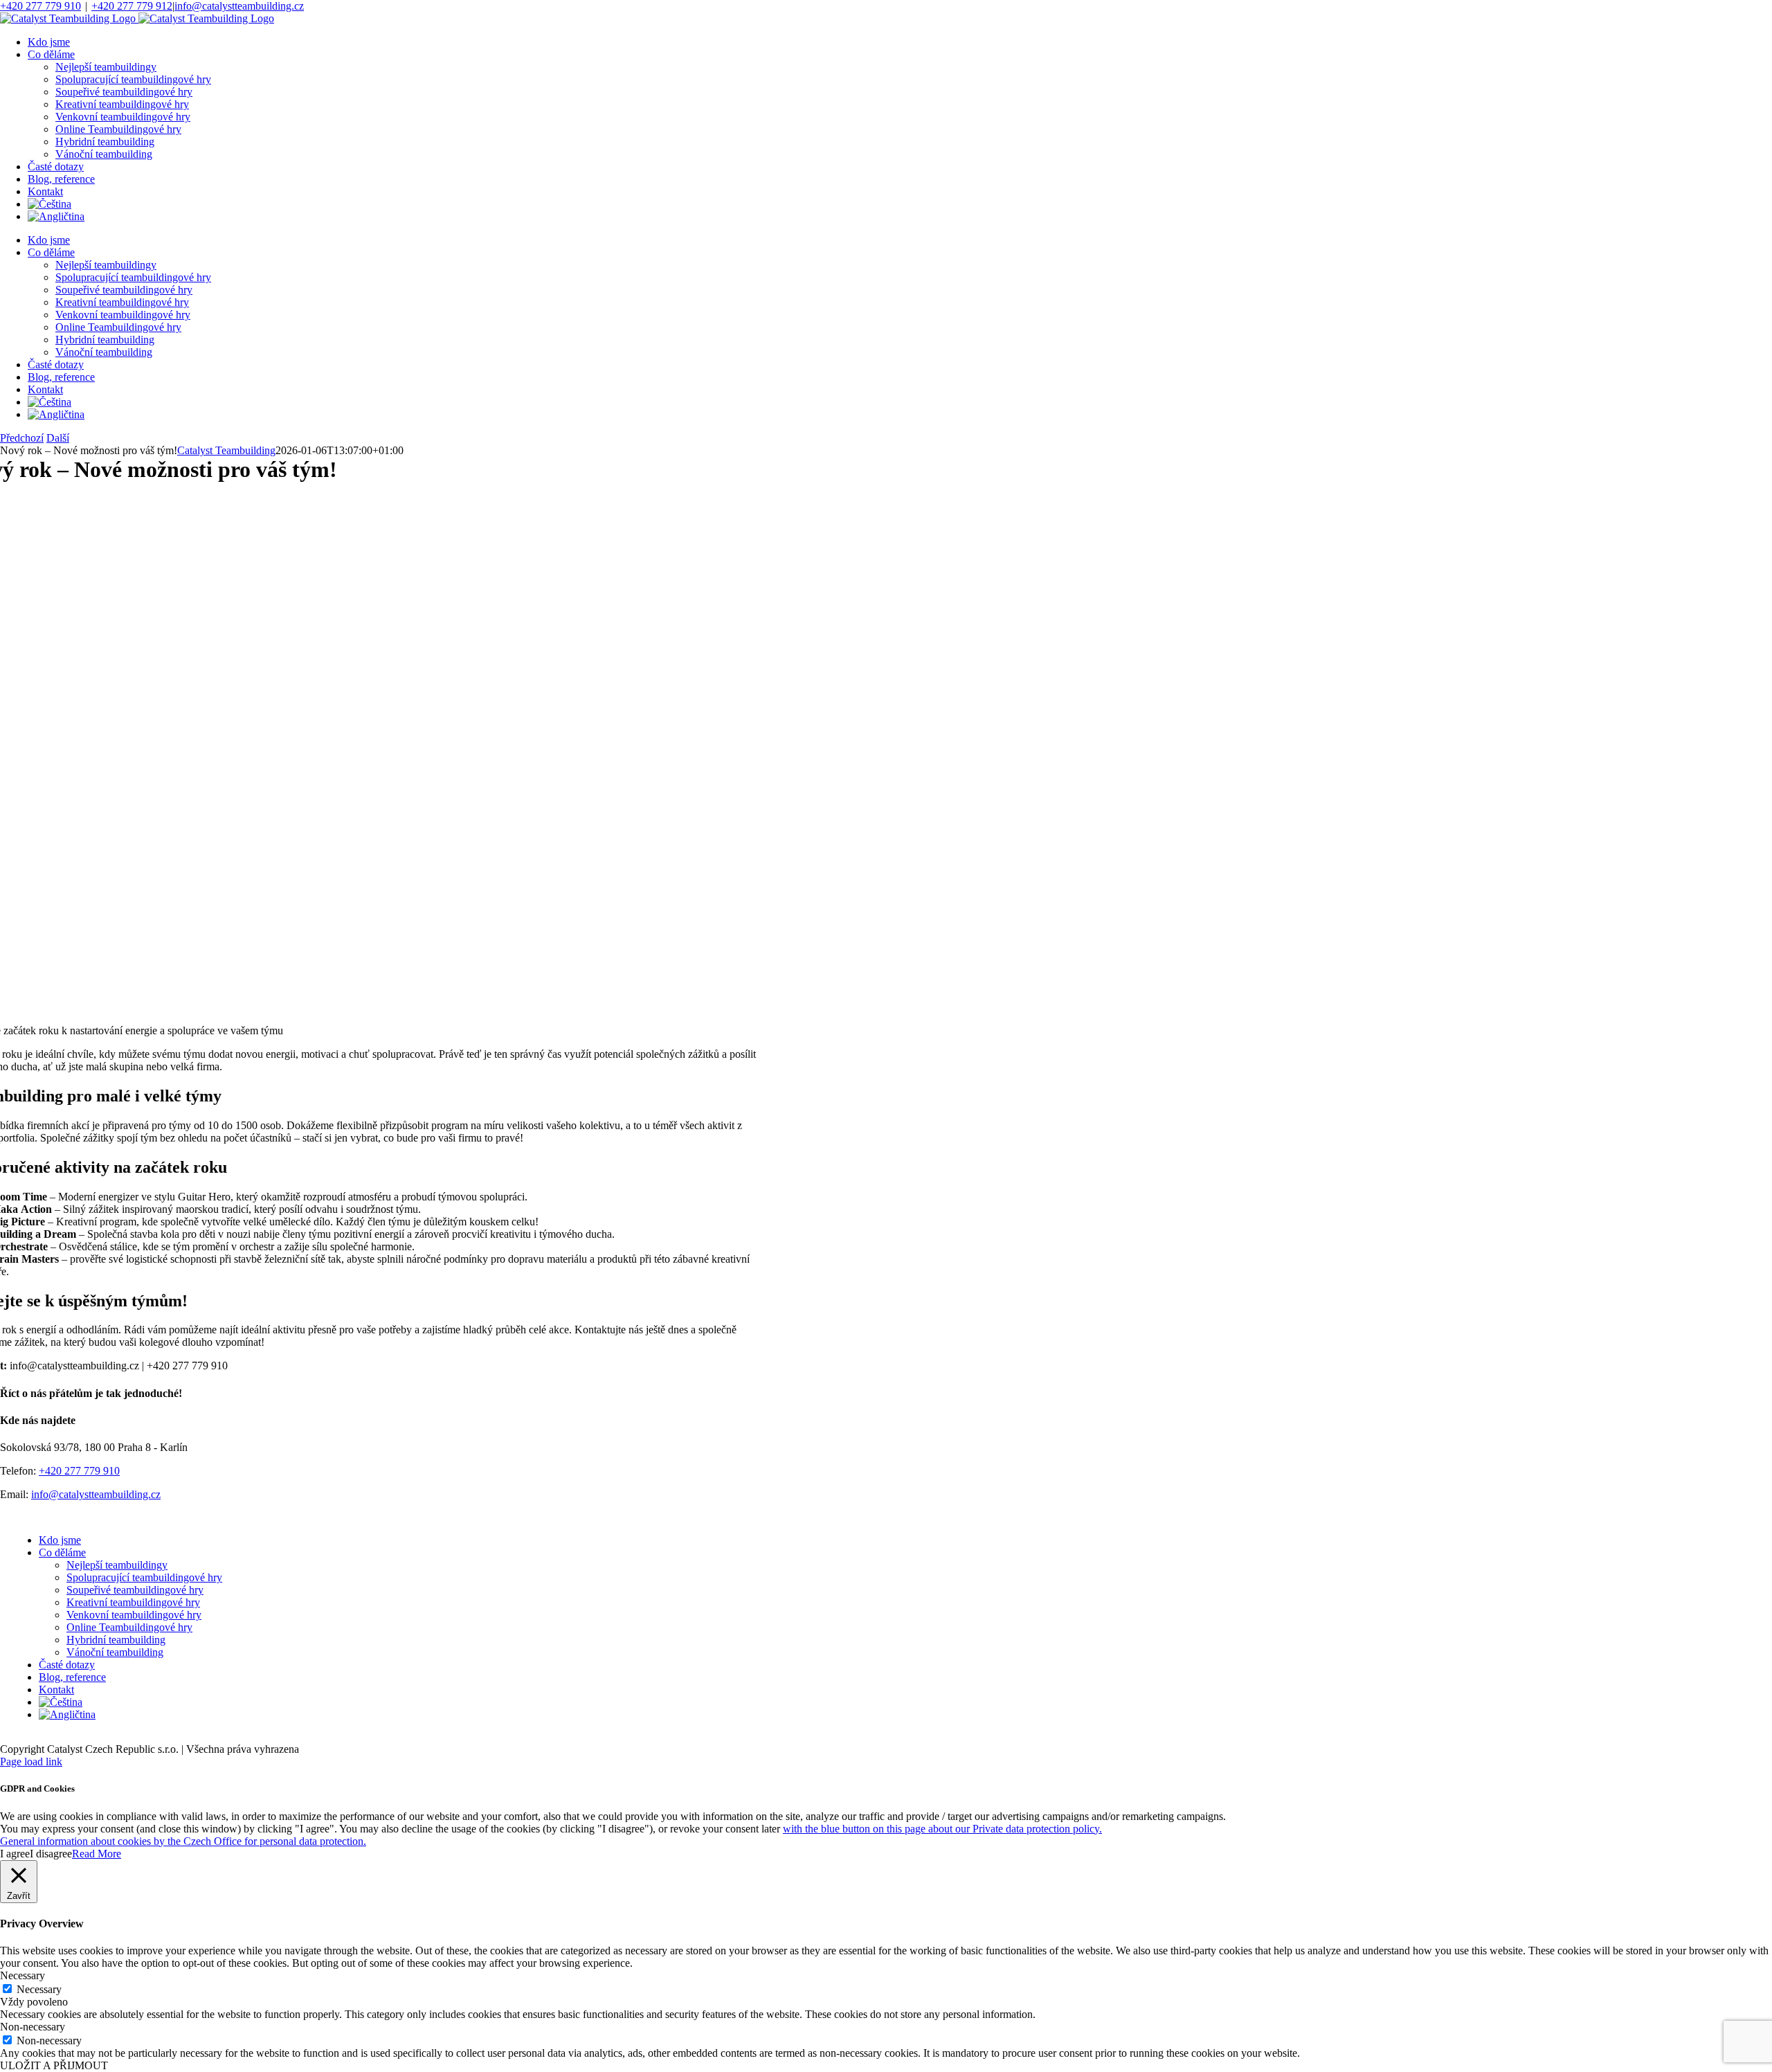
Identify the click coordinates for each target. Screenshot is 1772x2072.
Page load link (31, 1762)
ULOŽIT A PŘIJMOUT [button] (54, 2065)
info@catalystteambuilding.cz (239, 6)
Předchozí (22, 438)
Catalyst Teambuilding (226, 450)
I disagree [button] (51, 1854)
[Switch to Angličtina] (56, 216)
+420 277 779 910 (40, 6)
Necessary (39, 1989)
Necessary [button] (22, 1975)
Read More (97, 1854)
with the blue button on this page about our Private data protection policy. (942, 1829)
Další (58, 438)
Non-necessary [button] (33, 2027)
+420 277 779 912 (132, 6)
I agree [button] (15, 1854)
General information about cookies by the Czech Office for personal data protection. (183, 1841)
